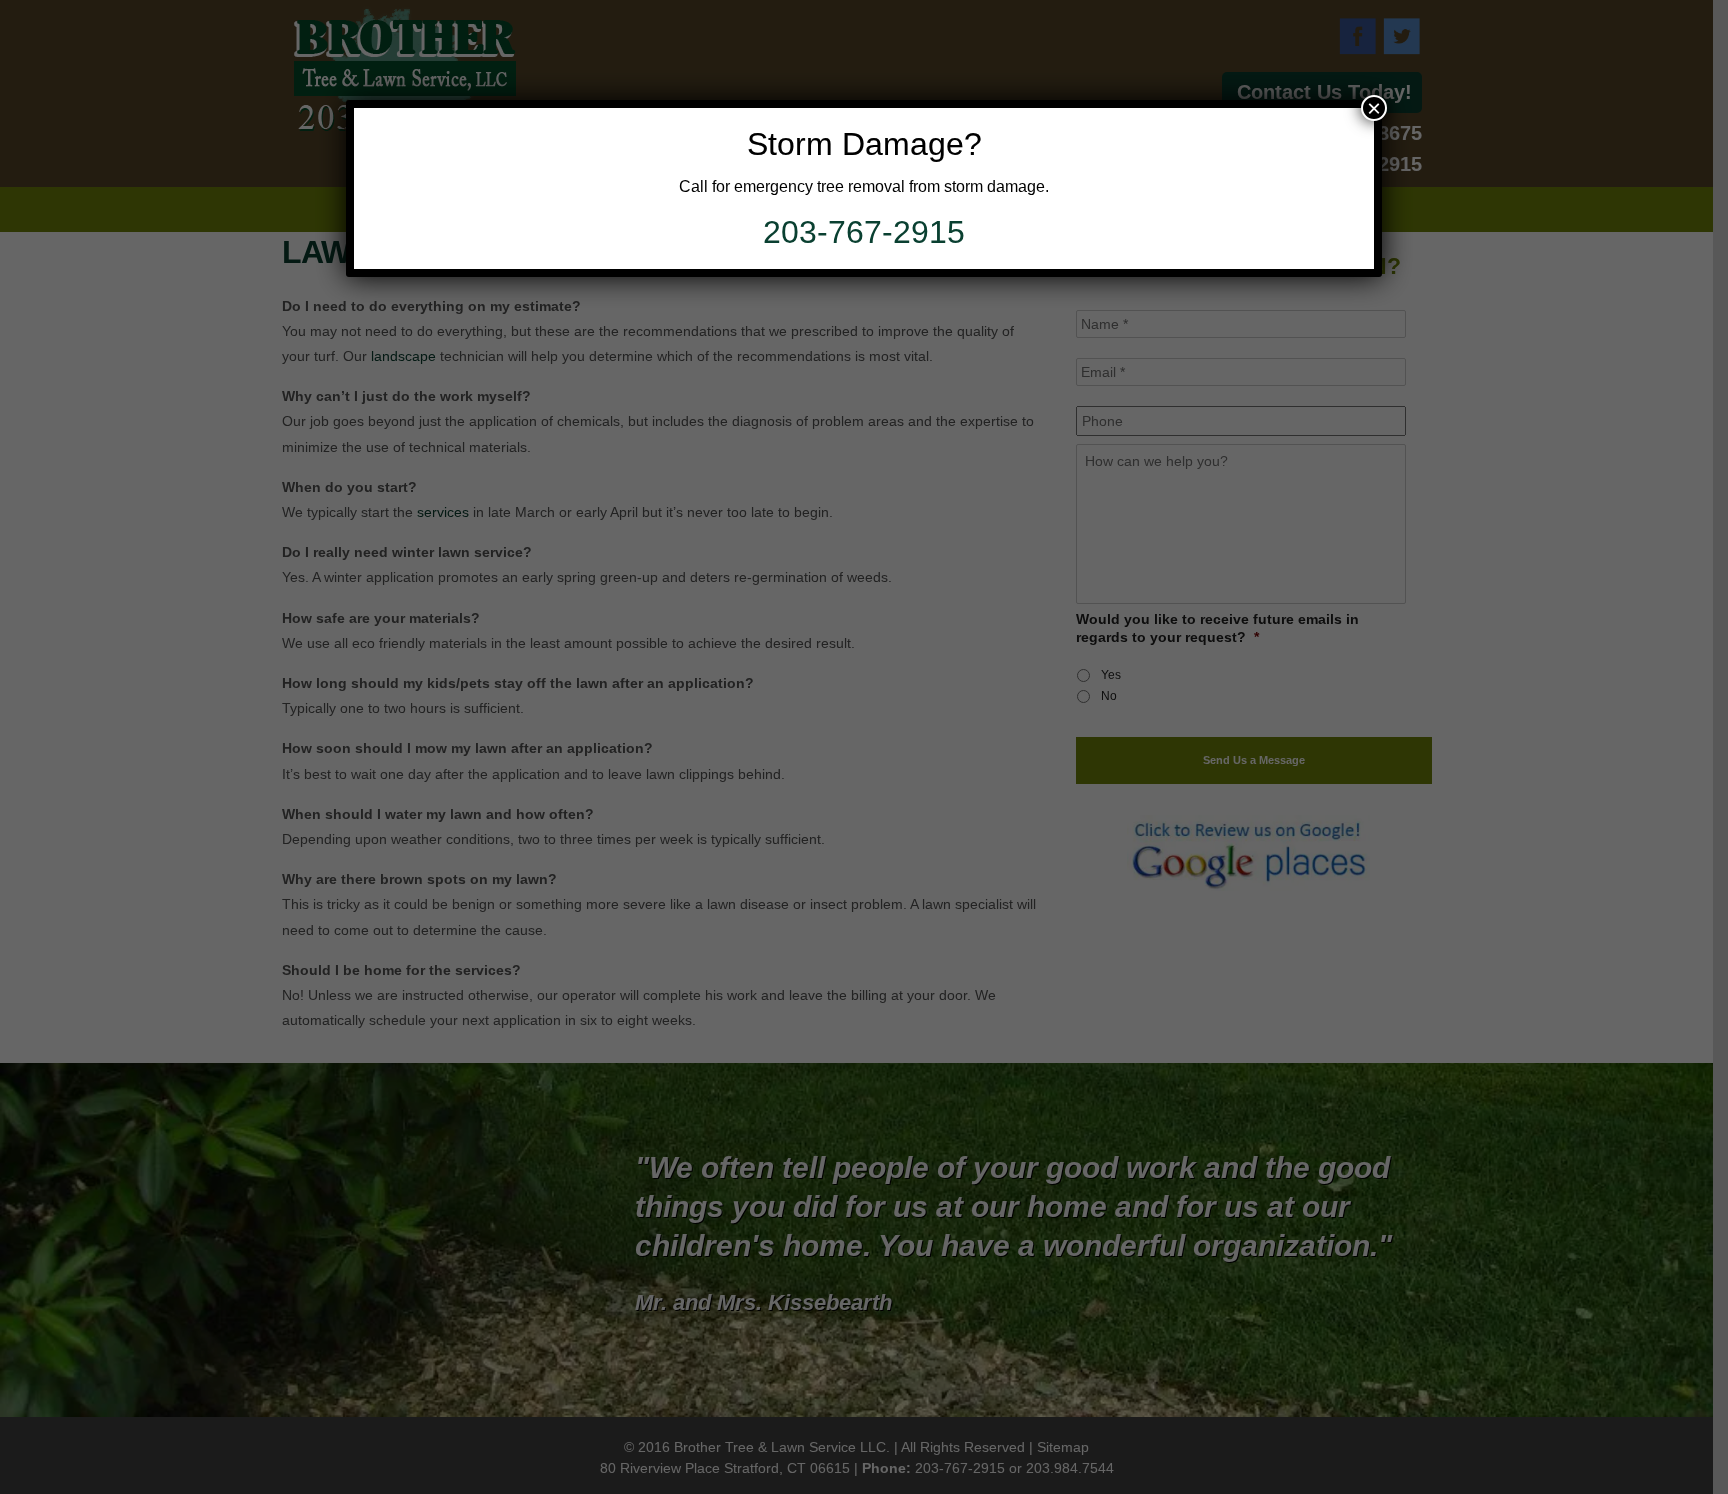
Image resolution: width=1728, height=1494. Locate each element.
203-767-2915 (864, 232)
